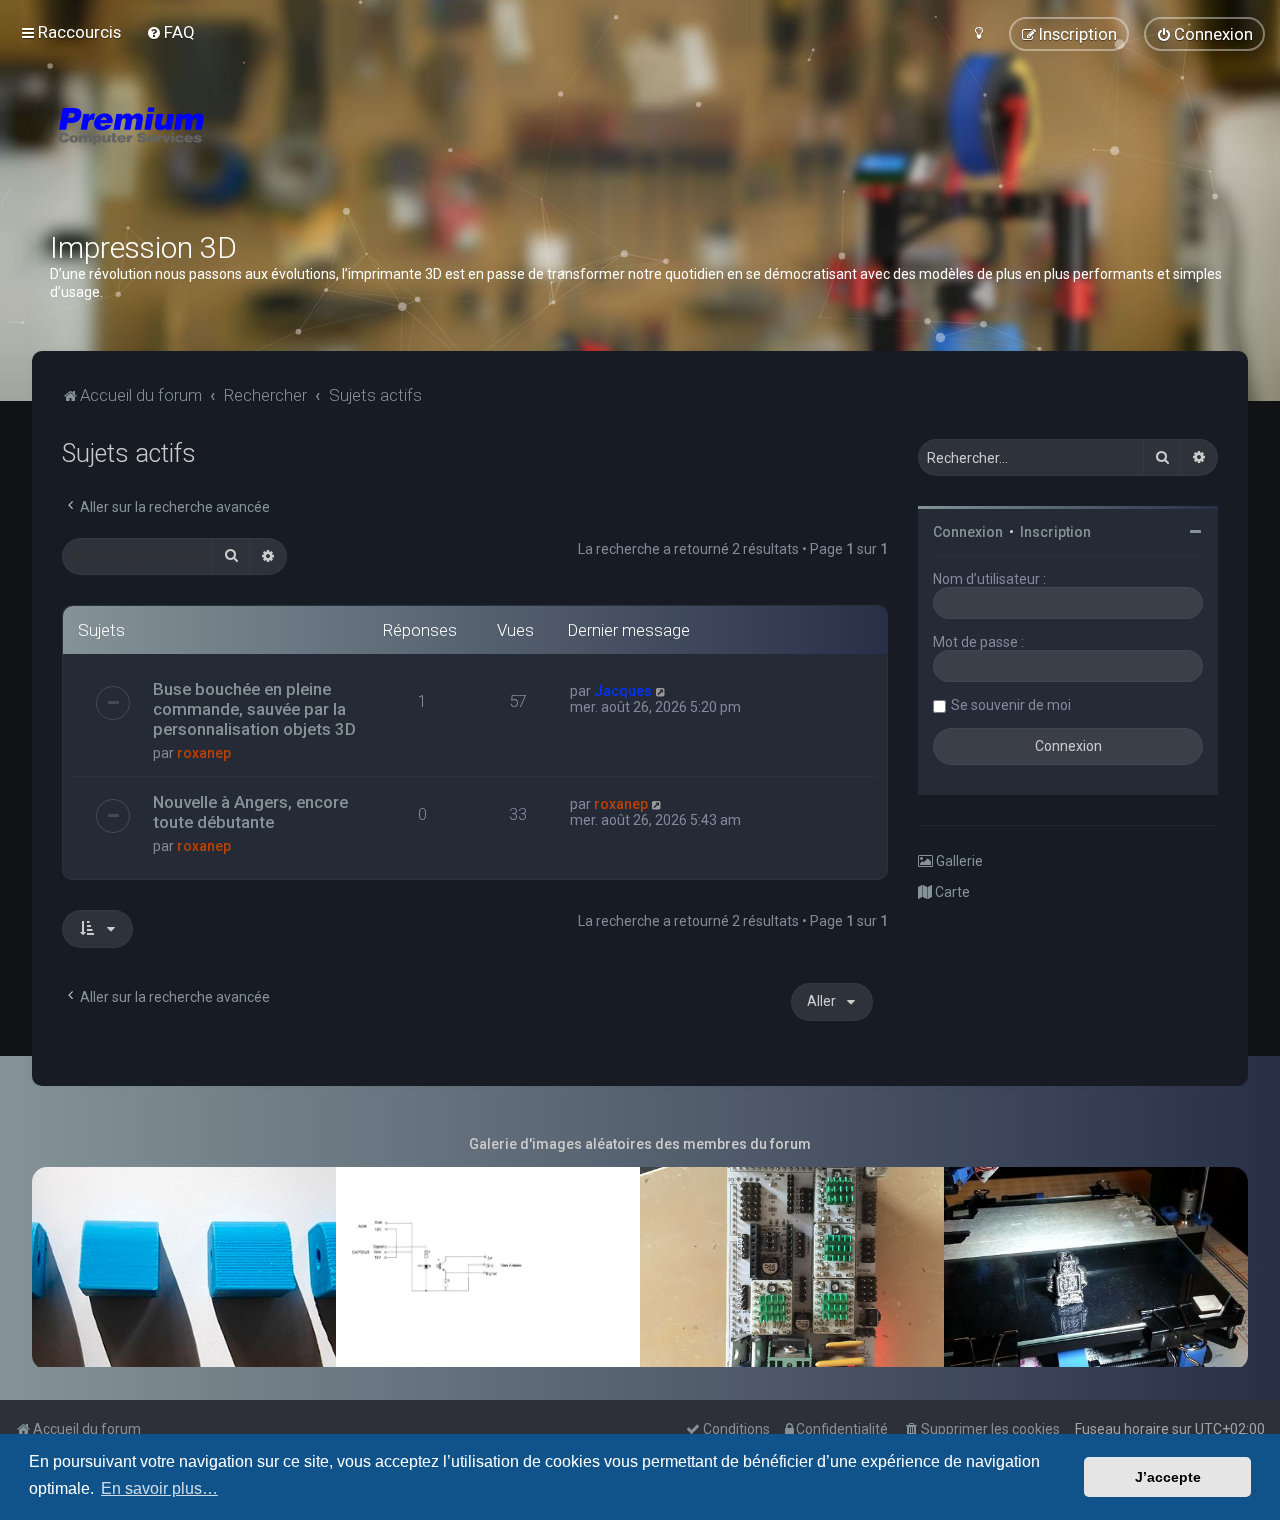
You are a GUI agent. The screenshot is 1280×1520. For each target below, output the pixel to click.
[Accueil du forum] (250, 150)
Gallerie (958, 861)
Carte (951, 892)
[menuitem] (170, 32)
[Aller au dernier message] (661, 691)
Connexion (968, 532)
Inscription (1055, 532)
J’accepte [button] (1168, 1477)
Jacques (623, 691)
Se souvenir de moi (1011, 705)
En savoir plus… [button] (159, 1488)
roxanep (204, 753)
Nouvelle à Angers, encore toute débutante (250, 812)
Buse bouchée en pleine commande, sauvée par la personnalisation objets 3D (254, 709)
